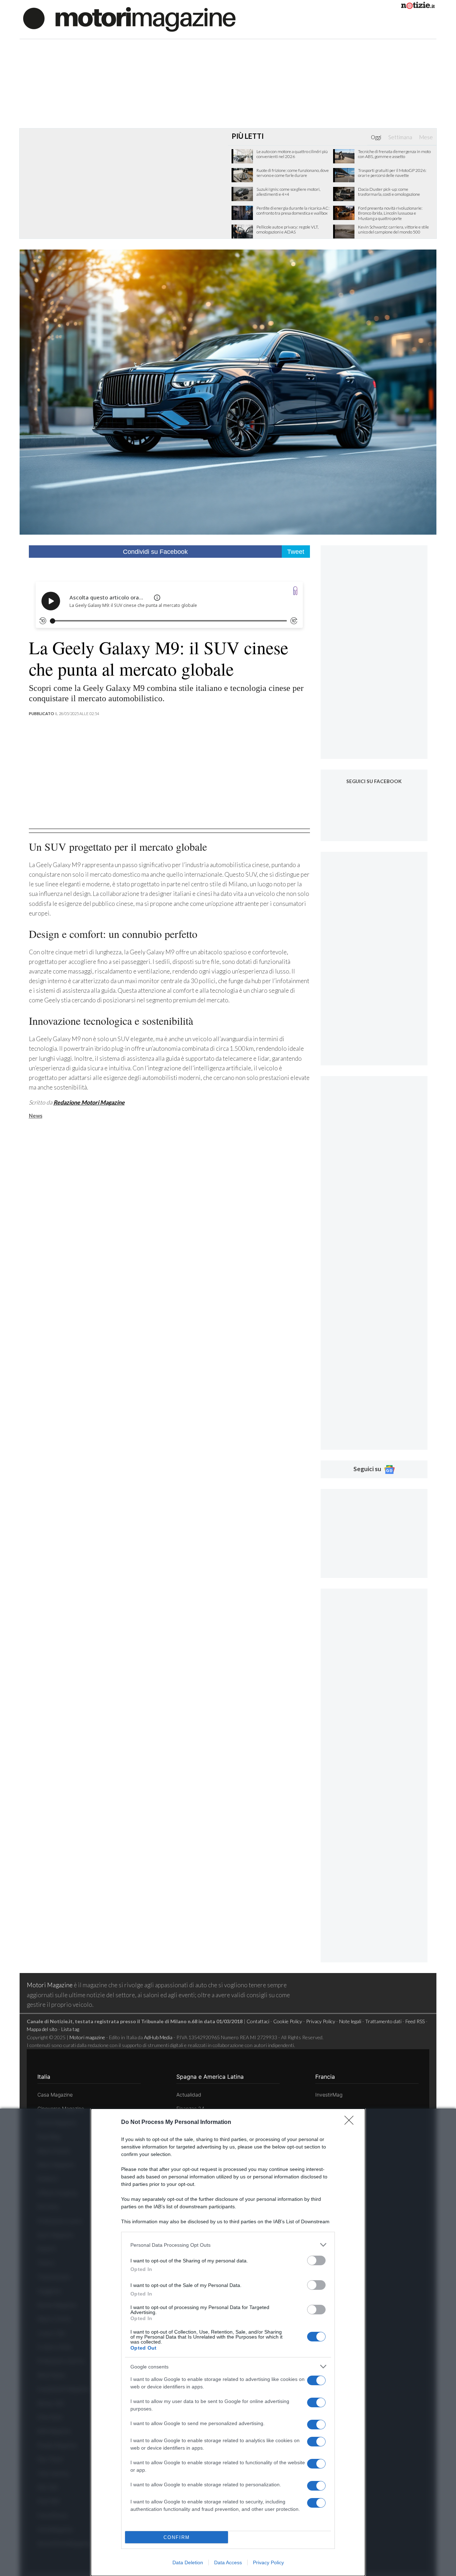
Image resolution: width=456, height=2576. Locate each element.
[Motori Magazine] (129, 19)
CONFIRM (177, 2537)
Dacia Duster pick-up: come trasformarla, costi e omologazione (389, 192)
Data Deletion (188, 2562)
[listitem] (228, 2245)
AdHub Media (158, 2037)
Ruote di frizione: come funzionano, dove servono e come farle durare (293, 173)
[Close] (351, 2123)
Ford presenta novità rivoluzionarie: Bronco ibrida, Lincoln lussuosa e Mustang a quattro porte (390, 213)
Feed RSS (415, 2021)
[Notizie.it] (418, 7)
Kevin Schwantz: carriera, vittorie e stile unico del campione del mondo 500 (393, 230)
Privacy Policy (268, 2562)
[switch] (316, 2260)
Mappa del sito (42, 2029)
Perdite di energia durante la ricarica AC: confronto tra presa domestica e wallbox (293, 211)
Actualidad (189, 2095)
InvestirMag (329, 2095)
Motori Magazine (50, 1985)
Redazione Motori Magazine (89, 1102)
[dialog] (228, 2342)
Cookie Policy (288, 2021)
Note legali (350, 2021)
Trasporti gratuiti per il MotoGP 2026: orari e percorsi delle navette (392, 173)
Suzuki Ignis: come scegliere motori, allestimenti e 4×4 (288, 192)
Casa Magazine (55, 2095)
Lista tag (70, 2029)
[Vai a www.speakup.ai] (295, 591)
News (36, 1116)
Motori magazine (87, 2037)
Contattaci (258, 2021)
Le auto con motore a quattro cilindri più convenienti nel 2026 (292, 154)
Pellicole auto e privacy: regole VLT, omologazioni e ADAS (287, 230)
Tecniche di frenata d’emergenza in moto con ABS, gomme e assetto (394, 154)
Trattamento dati (383, 2021)
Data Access (228, 2562)
